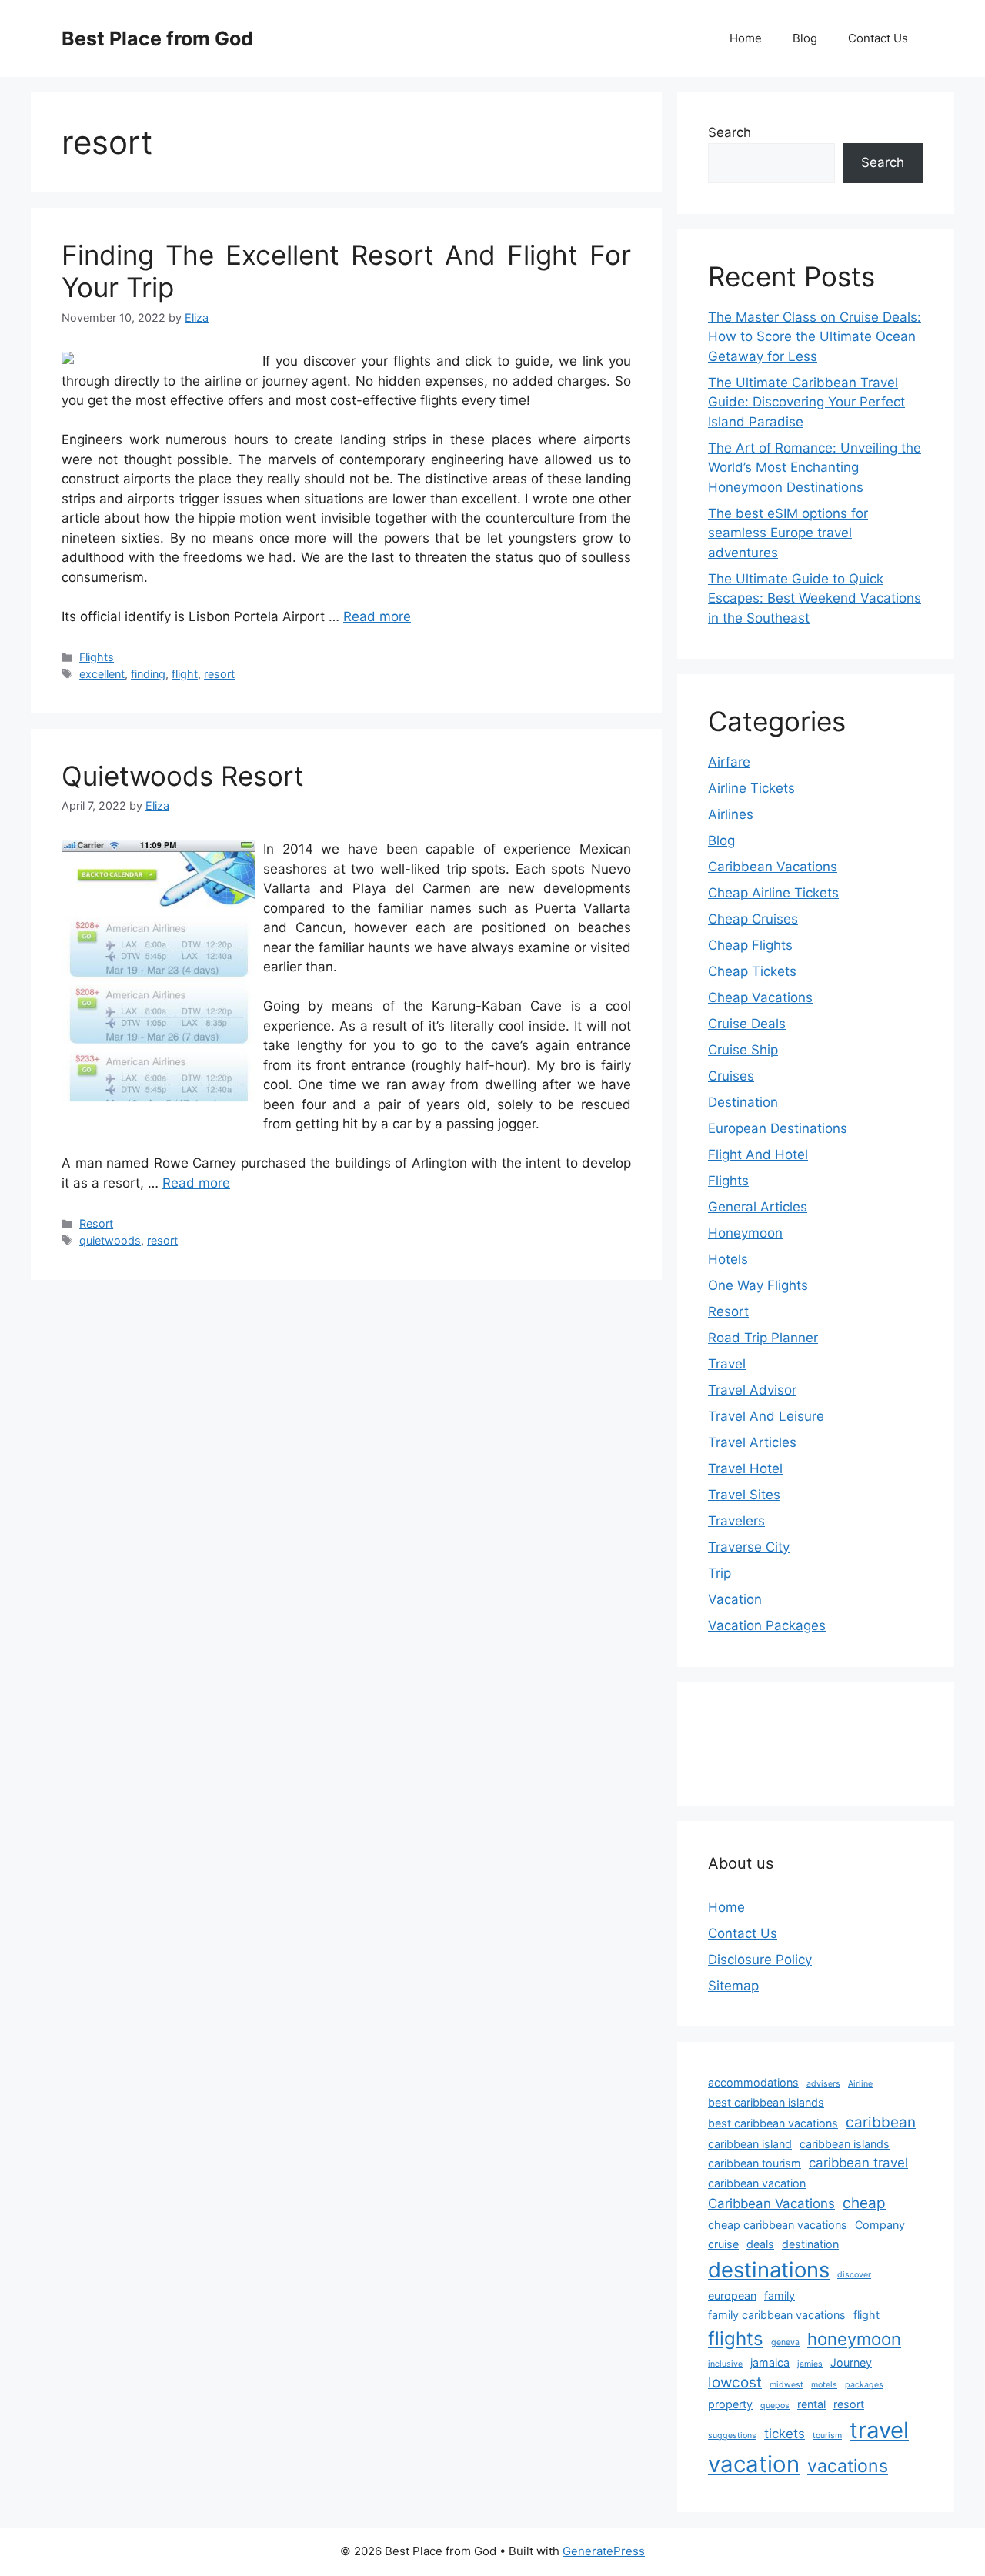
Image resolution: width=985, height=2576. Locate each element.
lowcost (735, 2382)
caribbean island (750, 2144)
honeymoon (854, 2339)
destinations (769, 2270)
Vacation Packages (767, 1625)
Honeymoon (745, 1233)
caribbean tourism (755, 2163)
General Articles (758, 1207)
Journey (851, 2362)
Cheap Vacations (760, 997)
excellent (102, 674)
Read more (377, 616)
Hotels (728, 1259)
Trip (720, 1573)
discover (854, 2275)
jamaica (770, 2362)
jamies (810, 2364)
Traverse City (749, 1547)
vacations (848, 2466)
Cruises (731, 1076)
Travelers (736, 1521)
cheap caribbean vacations (778, 2225)
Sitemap (733, 1986)
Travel (727, 1364)
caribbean (881, 2122)
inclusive (725, 2364)
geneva (785, 2342)
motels (824, 2385)
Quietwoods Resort (183, 776)
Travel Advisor (752, 1390)
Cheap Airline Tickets (773, 893)
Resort (96, 1223)
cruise (723, 2244)
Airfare (729, 762)
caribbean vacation (757, 2183)
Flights (97, 657)
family (780, 2295)
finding (148, 674)
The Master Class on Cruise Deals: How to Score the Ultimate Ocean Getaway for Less (815, 337)
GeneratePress (604, 2551)
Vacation (735, 1599)
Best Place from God (157, 38)
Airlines (731, 814)
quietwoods (110, 1240)
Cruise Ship (743, 1050)
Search (730, 132)
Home (746, 38)
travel (879, 2430)
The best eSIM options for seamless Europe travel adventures (788, 533)
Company (880, 2225)
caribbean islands (845, 2144)
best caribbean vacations (773, 2123)
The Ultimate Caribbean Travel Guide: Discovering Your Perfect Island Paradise (806, 402)
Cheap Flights (750, 945)
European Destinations (778, 1128)
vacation (754, 2464)
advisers (823, 2084)
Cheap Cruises (753, 919)
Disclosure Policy (760, 1960)
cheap (864, 2203)
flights (736, 2339)
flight (185, 674)
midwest (786, 2385)
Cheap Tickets (752, 971)
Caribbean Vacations (773, 867)
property (730, 2404)
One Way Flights (758, 1285)
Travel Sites (744, 1495)
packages (864, 2385)
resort (219, 674)
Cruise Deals (747, 1024)
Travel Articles (752, 1442)
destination (810, 2244)
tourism (827, 2436)
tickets (785, 2434)
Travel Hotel (745, 1468)
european (732, 2295)
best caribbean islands (766, 2102)
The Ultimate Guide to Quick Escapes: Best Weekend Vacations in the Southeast (815, 598)
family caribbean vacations (777, 2315)
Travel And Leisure (766, 1416)
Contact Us (878, 38)
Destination (743, 1102)
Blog (805, 38)
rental (811, 2404)
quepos (775, 2406)
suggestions (732, 2436)
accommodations (753, 2082)
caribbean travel (858, 2163)
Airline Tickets (751, 788)
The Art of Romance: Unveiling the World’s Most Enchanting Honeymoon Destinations (815, 468)
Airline (860, 2084)
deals (760, 2244)
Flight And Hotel (758, 1154)
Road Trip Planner (763, 1338)
